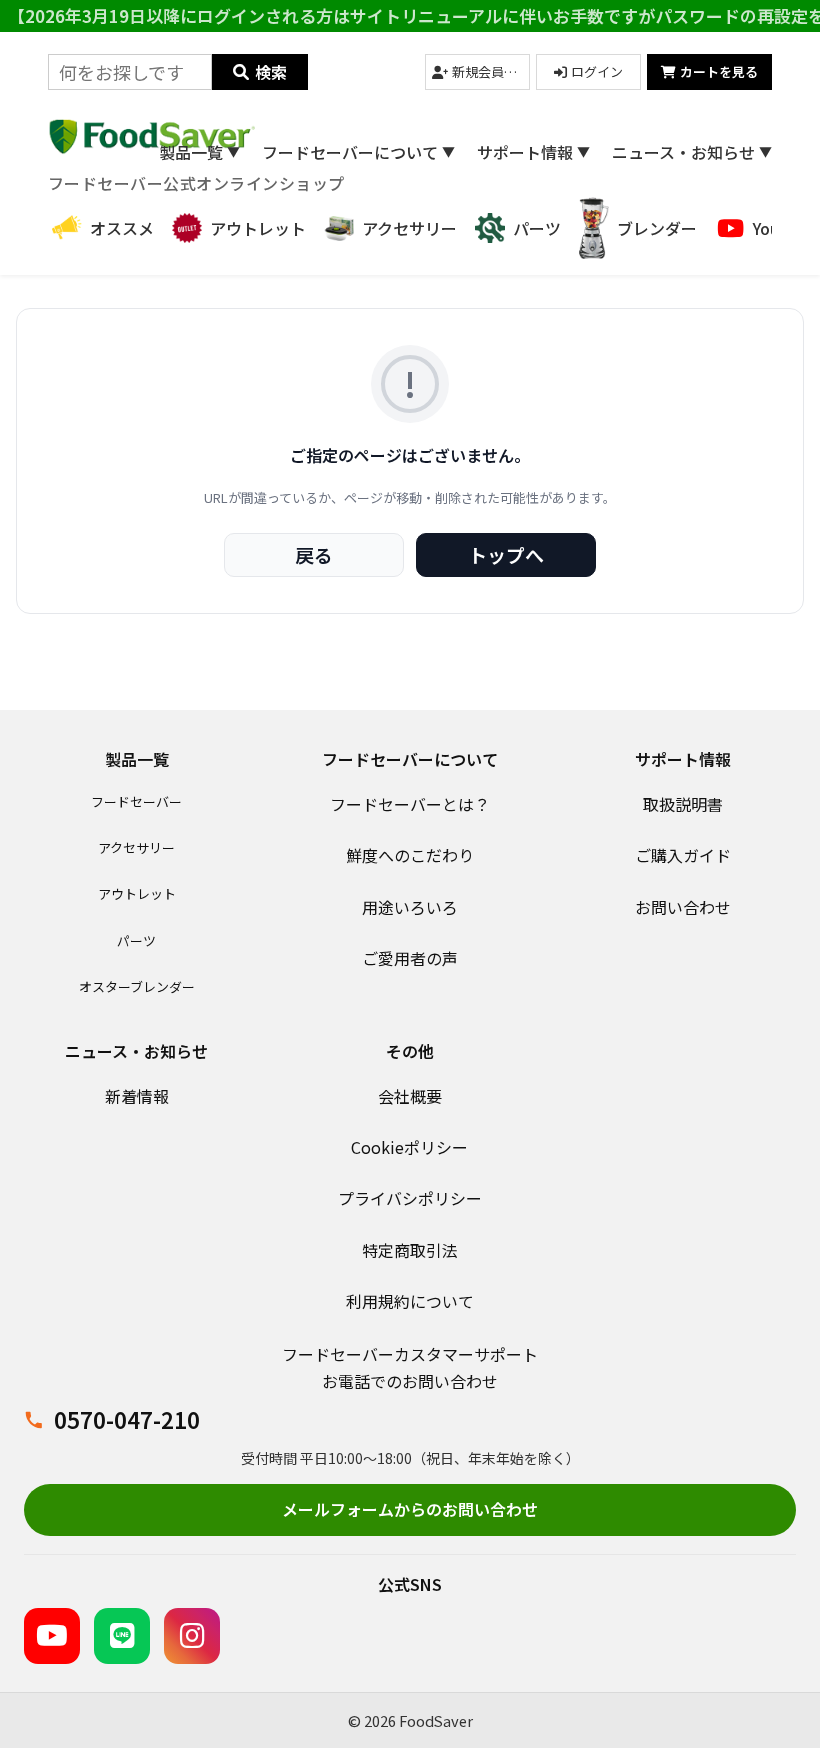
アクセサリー (136, 847)
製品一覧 (199, 152)
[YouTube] (52, 1636)
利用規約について (410, 1301)
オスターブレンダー (137, 986)
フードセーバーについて (358, 152)
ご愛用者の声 (410, 958)
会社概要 (410, 1096)
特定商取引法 (410, 1250)
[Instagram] (192, 1636)
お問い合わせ (683, 907)
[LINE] (122, 1636)
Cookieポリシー (409, 1147)
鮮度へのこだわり (410, 855)
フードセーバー (136, 801)
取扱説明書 (683, 804)
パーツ (136, 940)
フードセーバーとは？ (410, 804)
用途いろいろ (410, 907)
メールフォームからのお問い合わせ (410, 1509)
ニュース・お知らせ (692, 152)
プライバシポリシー (410, 1198)
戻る (314, 554)
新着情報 (137, 1096)
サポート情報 (533, 152)
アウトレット (137, 893)
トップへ (506, 554)
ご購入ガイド (683, 855)
